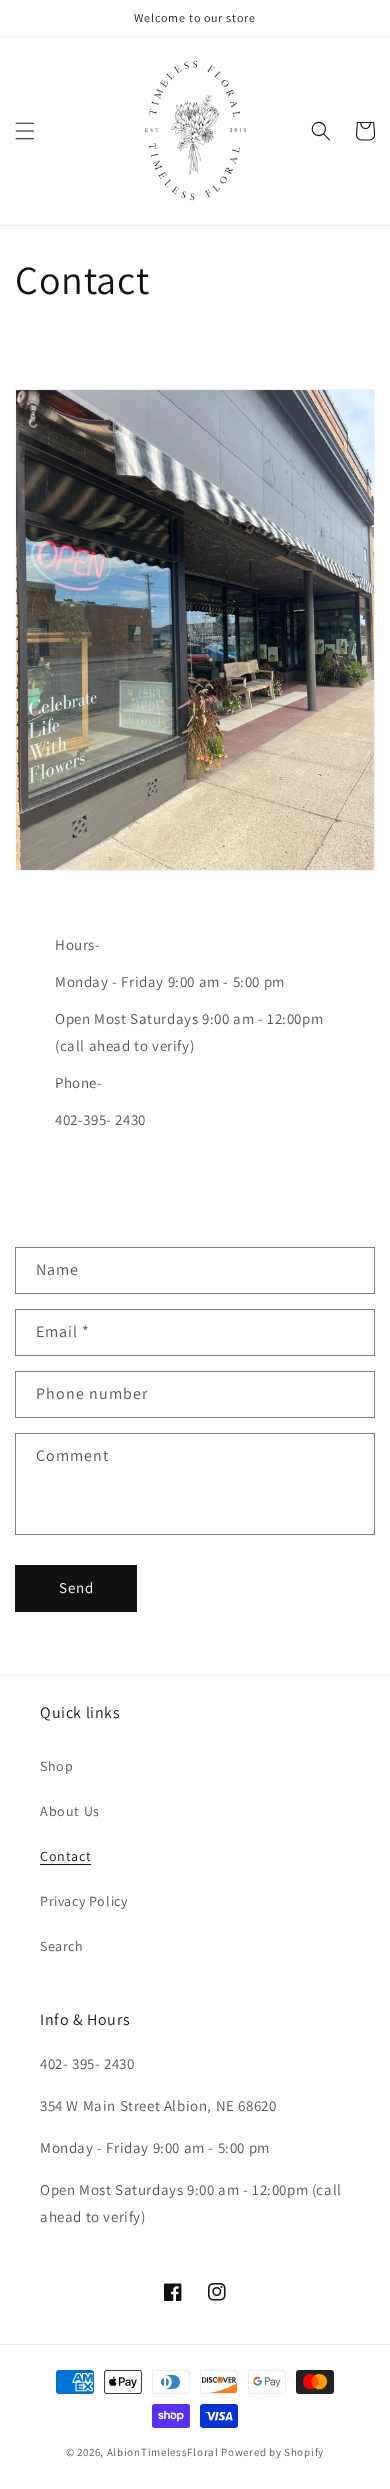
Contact (65, 1856)
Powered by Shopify (272, 2452)
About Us (70, 1811)
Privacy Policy (83, 1901)
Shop (56, 1766)
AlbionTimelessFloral (163, 2452)
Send (76, 1587)
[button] (25, 131)
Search (62, 1946)
